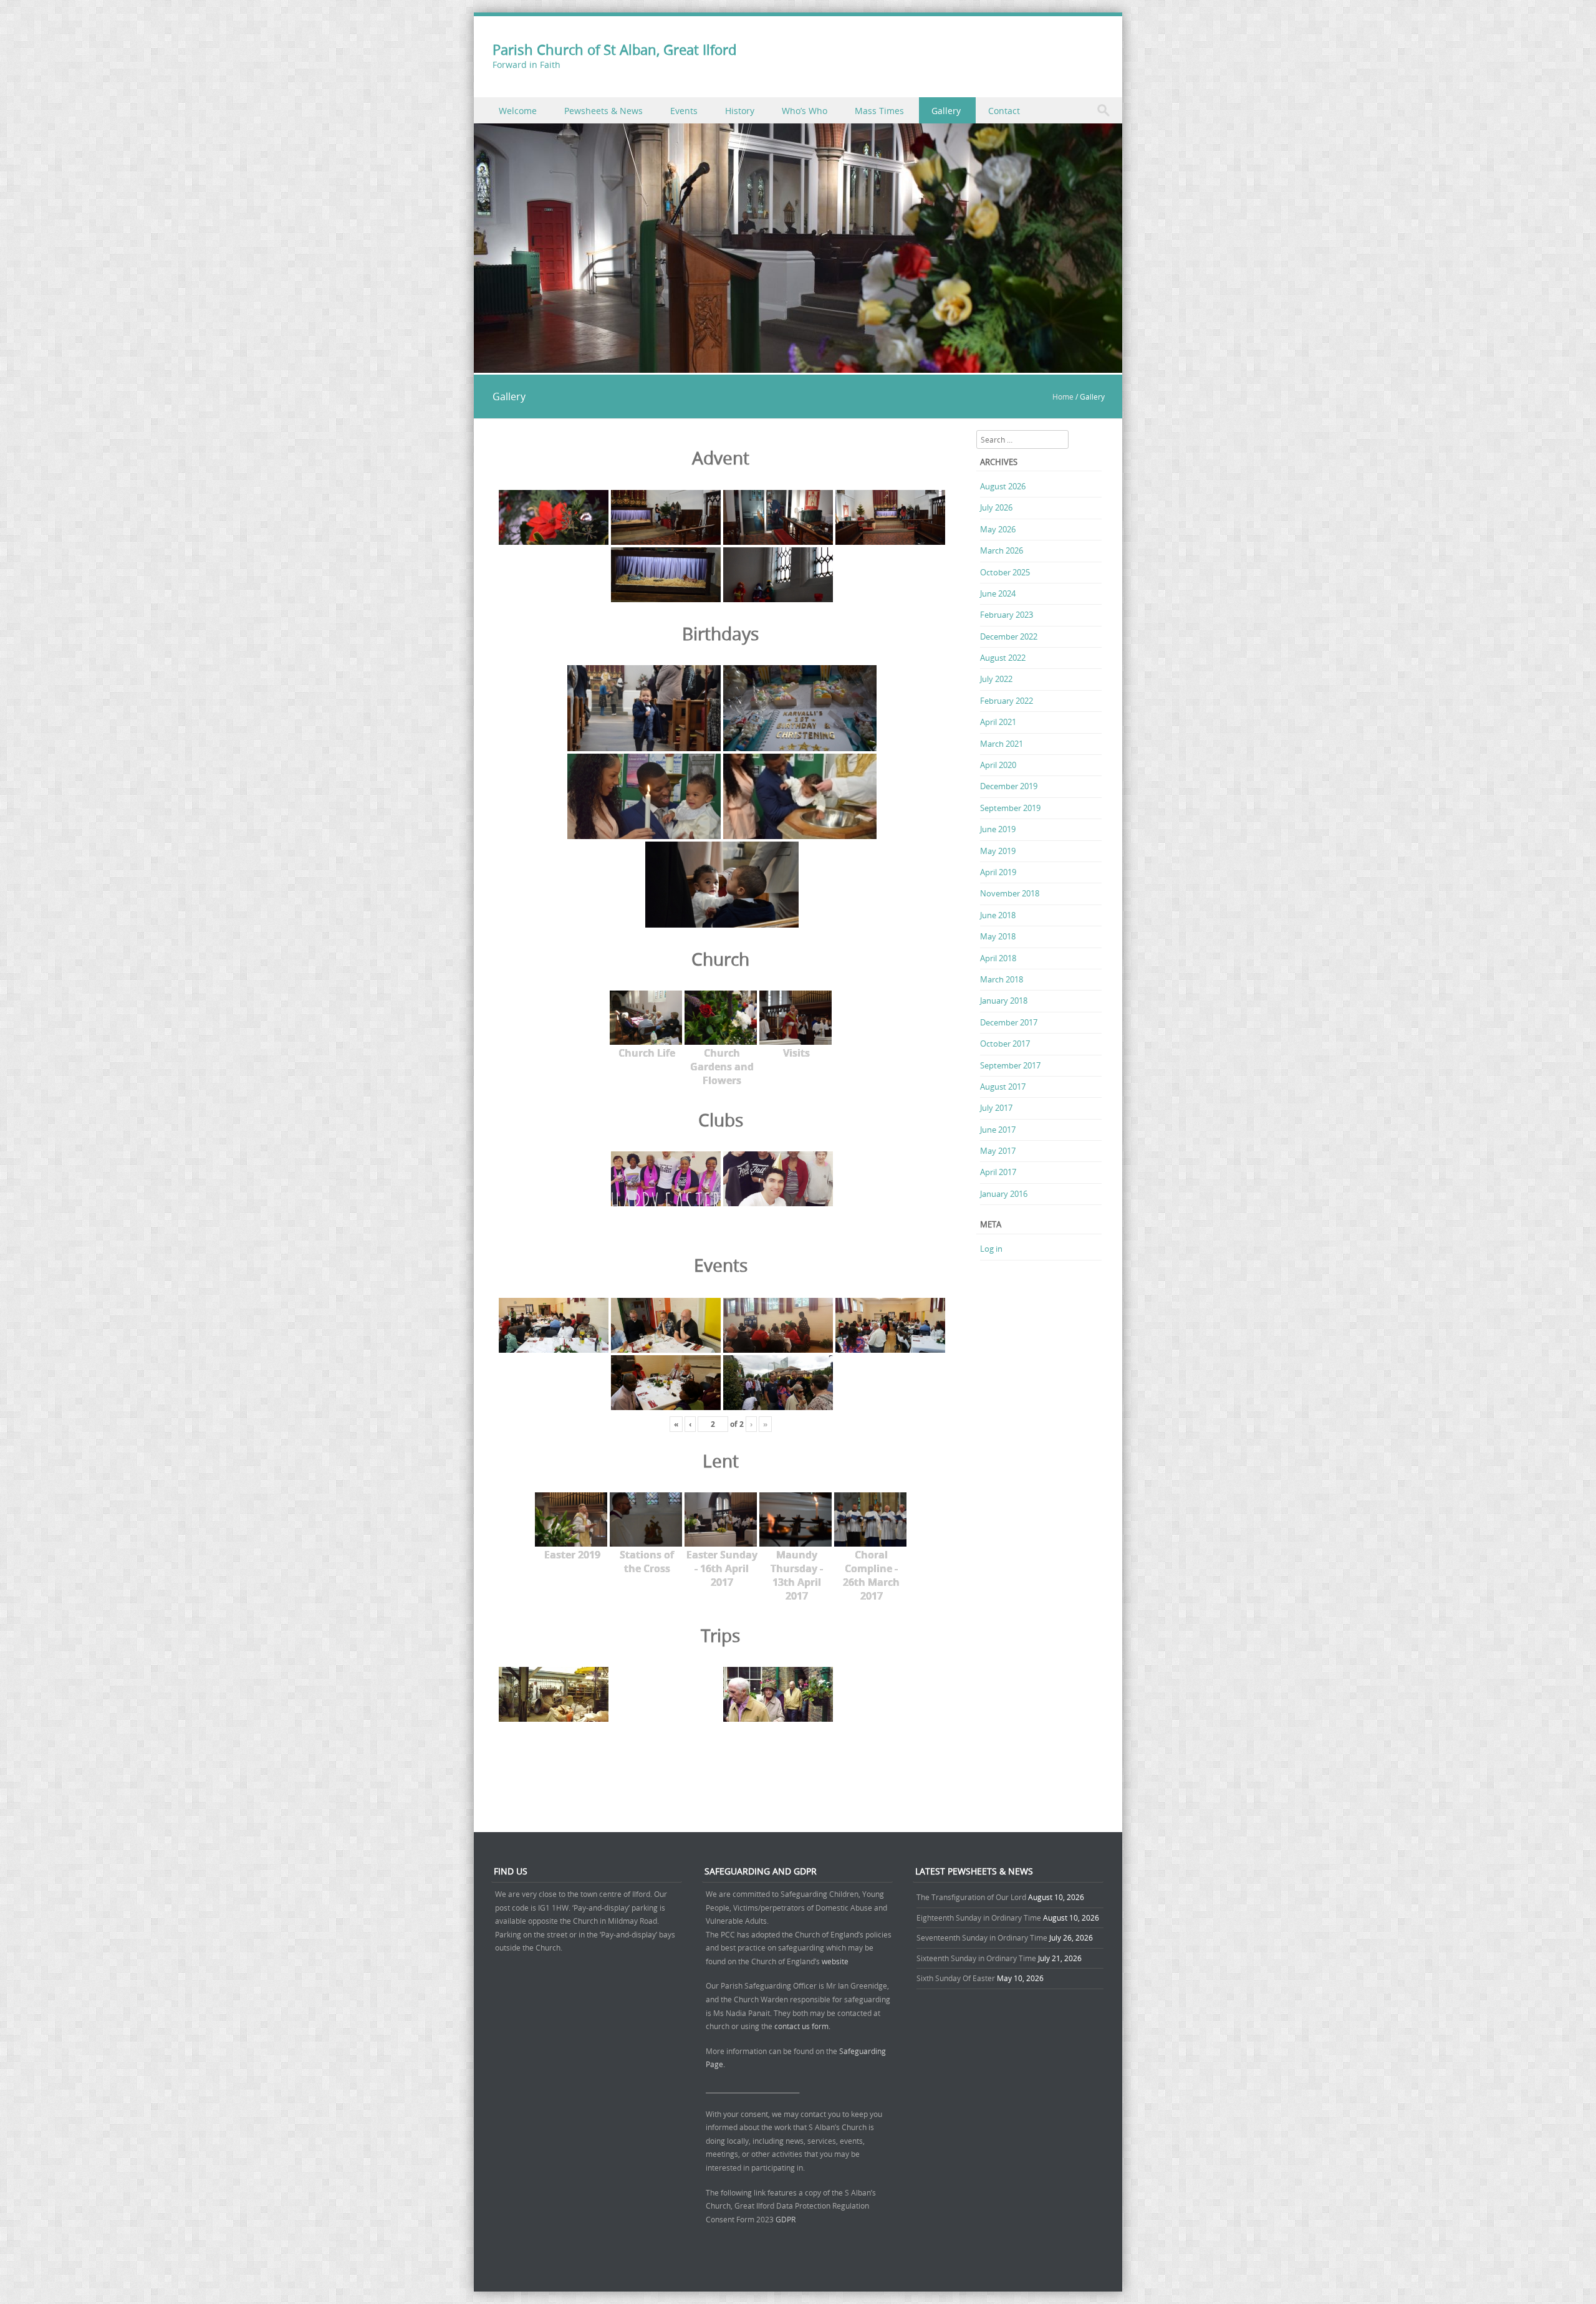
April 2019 (998, 872)
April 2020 (998, 765)
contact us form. (803, 2026)
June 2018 (998, 915)
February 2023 (1007, 615)
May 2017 (998, 1151)
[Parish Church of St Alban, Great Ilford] (798, 366)
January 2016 (1004, 1194)
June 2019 (998, 829)
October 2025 (1005, 572)
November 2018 (1010, 893)
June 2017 (998, 1130)
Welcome (518, 111)
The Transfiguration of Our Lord (971, 1897)
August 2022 (1003, 658)
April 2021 (998, 722)
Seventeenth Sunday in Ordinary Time (982, 1937)
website (835, 1961)
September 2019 (1010, 808)
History (740, 111)
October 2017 (1005, 1044)
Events (684, 111)
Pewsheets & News (603, 111)
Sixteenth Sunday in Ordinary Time (976, 1958)
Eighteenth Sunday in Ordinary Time (979, 1918)
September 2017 (1010, 1065)
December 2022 (1009, 636)
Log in (991, 1249)
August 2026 (1003, 486)
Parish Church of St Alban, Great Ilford (614, 50)
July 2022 (996, 679)
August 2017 (1003, 1087)
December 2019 (1009, 786)
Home (1063, 396)
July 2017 (996, 1108)
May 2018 (998, 936)
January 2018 (1004, 1001)
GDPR (786, 2219)
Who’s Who (805, 111)
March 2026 (1002, 550)
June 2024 (998, 593)
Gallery (946, 111)
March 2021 (1002, 744)
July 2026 (996, 507)
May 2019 (998, 851)
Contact (1004, 111)
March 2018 (1002, 979)
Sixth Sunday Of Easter (956, 1978)
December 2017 (1009, 1022)
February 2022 (1007, 701)
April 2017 (998, 1172)
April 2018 (998, 958)
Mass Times (879, 111)
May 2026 (998, 529)
